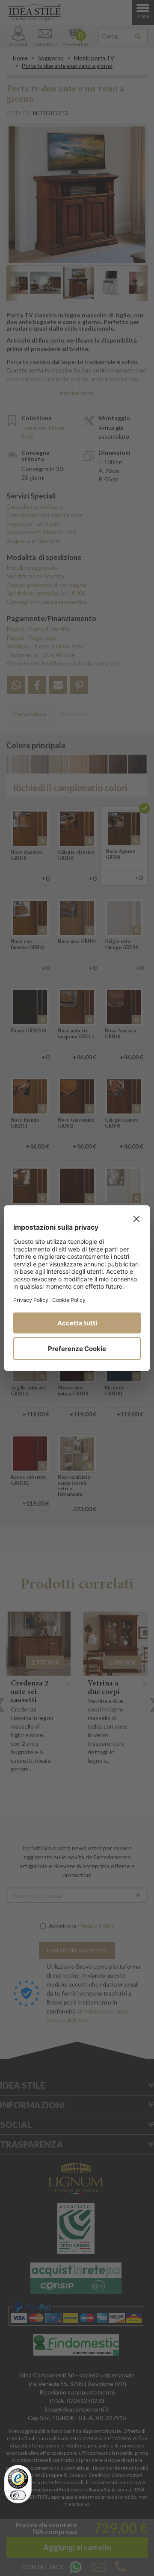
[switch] (18, 2495)
